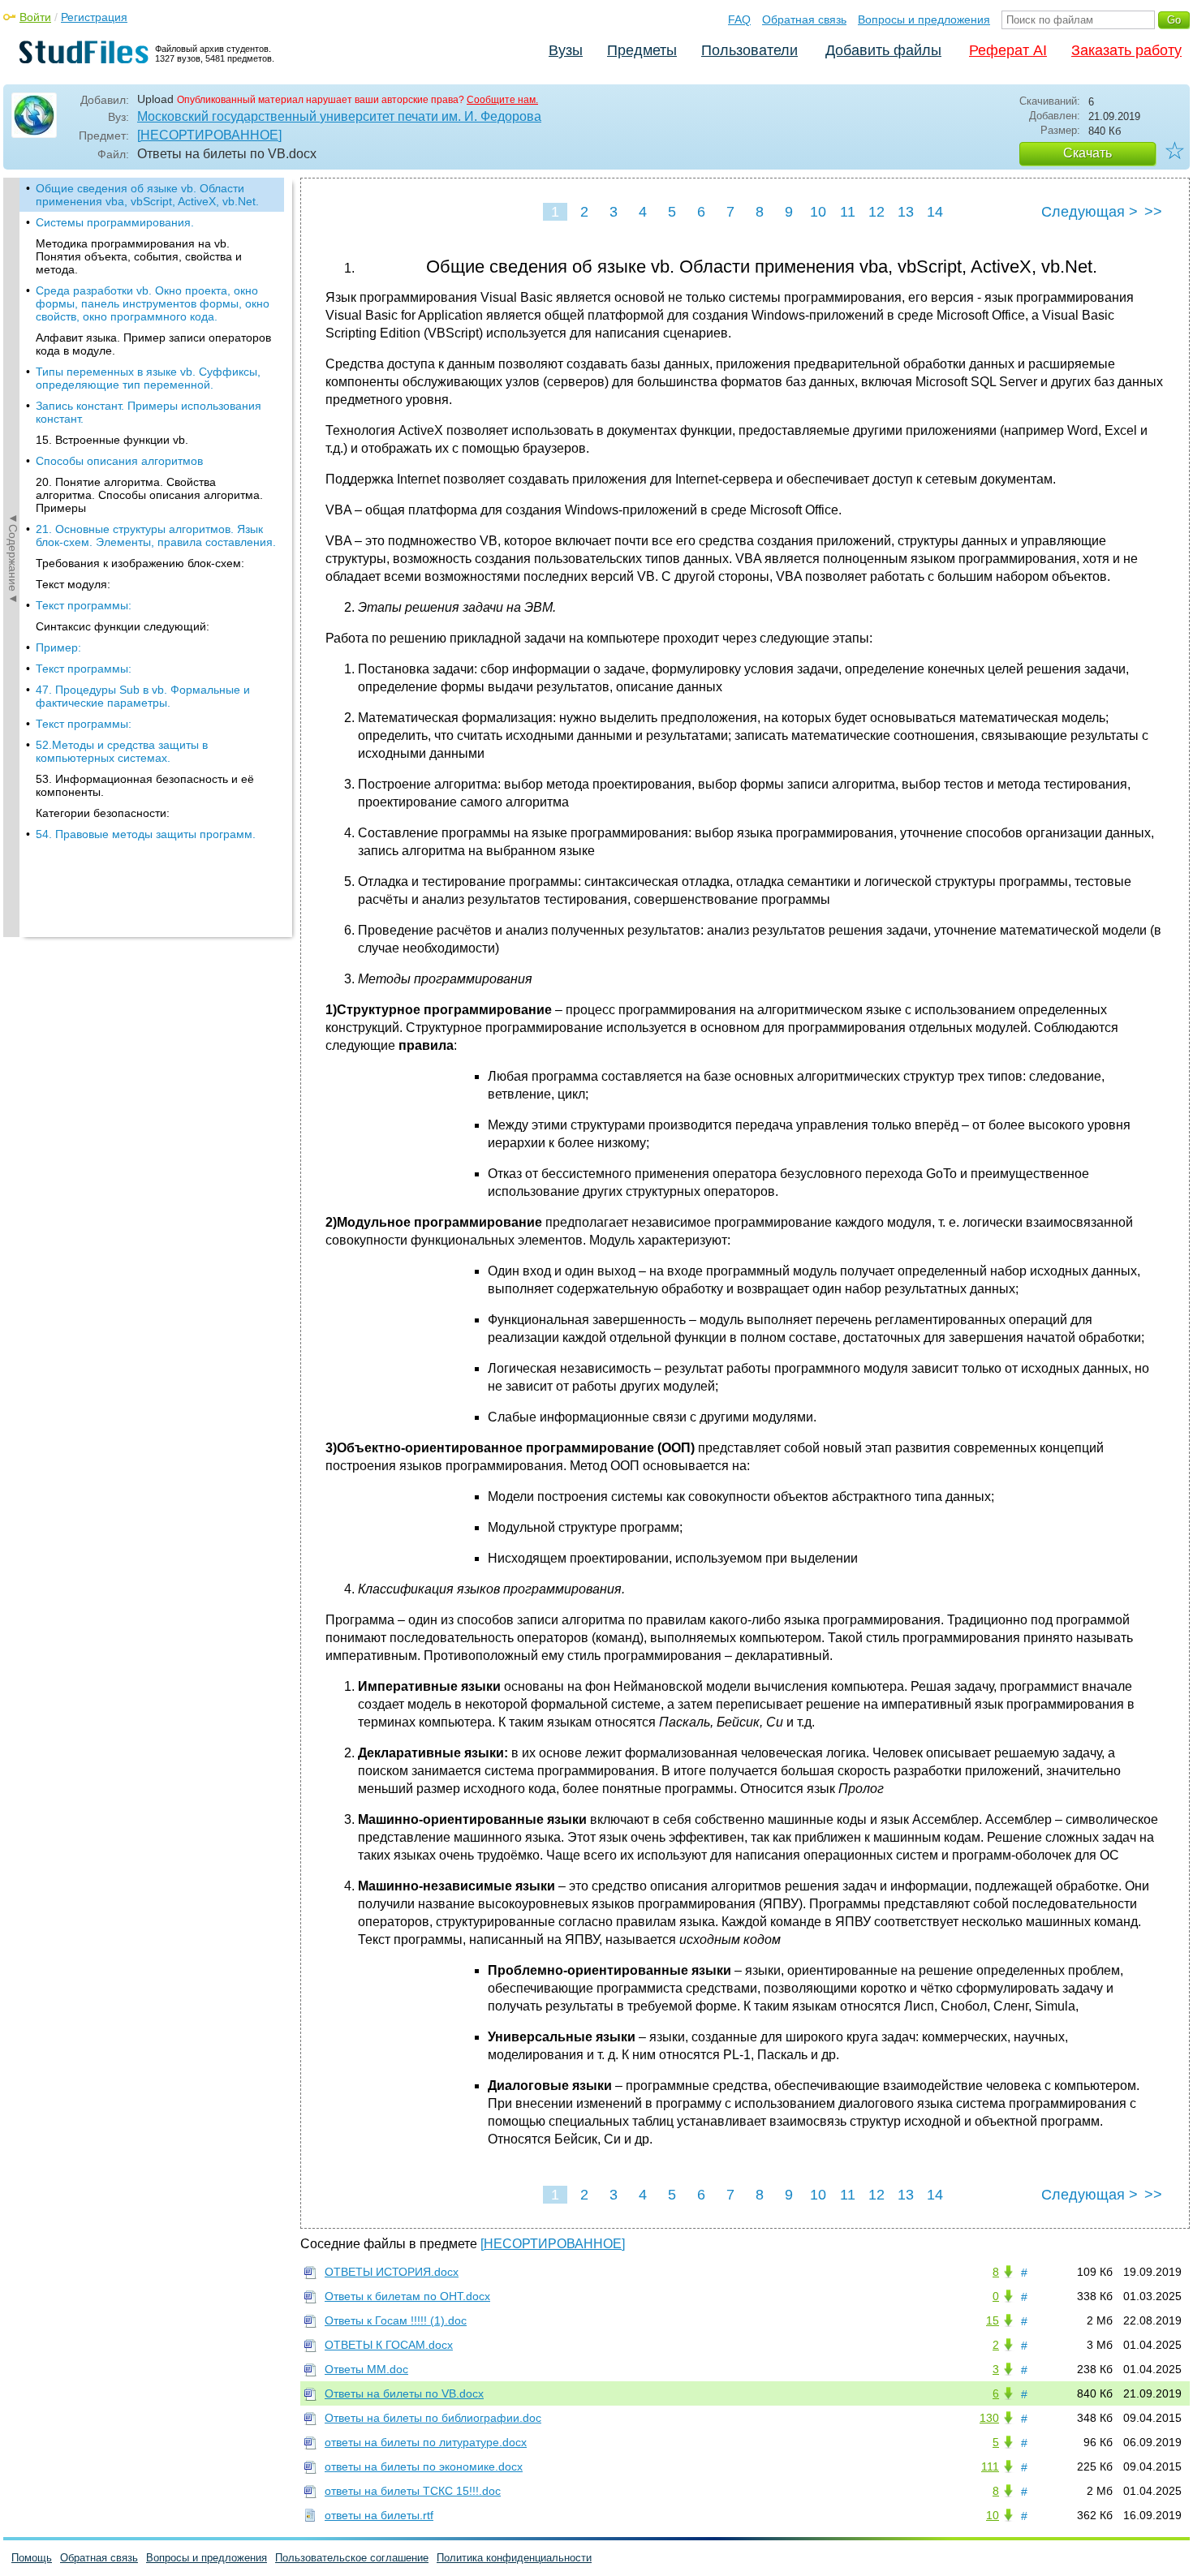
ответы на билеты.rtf (379, 2515)
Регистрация (94, 17)
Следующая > (1090, 212)
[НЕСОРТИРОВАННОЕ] (209, 135)
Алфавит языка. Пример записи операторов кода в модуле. (153, 344)
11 (848, 212)
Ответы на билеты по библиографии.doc (433, 2418)
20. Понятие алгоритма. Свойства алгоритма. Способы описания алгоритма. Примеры (149, 495)
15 (993, 2320)
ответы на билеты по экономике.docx (424, 2466)
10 (818, 212)
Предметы (642, 50)
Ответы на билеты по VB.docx (404, 2393)
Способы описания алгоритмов (119, 461)
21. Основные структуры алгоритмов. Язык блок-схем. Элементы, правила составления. (156, 535)
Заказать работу (1126, 50)
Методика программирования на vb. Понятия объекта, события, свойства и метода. (139, 256)
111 (990, 2466)
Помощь (32, 2558)
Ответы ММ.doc (366, 2369)
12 (876, 212)
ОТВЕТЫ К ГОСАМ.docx (389, 2345)
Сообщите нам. (502, 100)
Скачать (1087, 153)
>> (1153, 212)
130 (989, 2418)
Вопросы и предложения (924, 19)
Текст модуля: (73, 584)
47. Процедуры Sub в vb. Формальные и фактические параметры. (143, 696)
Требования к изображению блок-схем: (140, 563)
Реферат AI (1008, 50)
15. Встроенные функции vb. (112, 440)
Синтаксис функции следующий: (123, 626)
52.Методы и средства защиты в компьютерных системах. (122, 751)
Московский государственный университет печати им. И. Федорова (339, 116)
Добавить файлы (883, 50)
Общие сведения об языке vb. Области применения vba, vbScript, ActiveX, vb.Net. (147, 195)
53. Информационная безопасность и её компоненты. (145, 785)
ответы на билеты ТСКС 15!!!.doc (413, 2491)
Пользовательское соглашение (352, 2558)
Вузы (566, 50)
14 (935, 212)
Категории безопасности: (103, 813)
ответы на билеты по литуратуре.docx (426, 2442)
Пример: (58, 647)
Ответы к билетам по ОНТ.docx (407, 2296)
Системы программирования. (115, 222)
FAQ (739, 19)
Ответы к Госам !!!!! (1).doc (396, 2320)
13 (906, 212)
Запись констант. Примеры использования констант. (149, 412)
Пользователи (749, 50)
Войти (35, 17)
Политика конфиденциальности (514, 2558)
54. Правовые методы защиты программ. (146, 834)
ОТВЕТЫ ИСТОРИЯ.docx (392, 2272)
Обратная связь (804, 19)
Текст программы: (84, 605)
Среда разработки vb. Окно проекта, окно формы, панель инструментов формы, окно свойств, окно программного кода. (153, 303)
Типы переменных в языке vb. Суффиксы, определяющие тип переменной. (148, 378)
